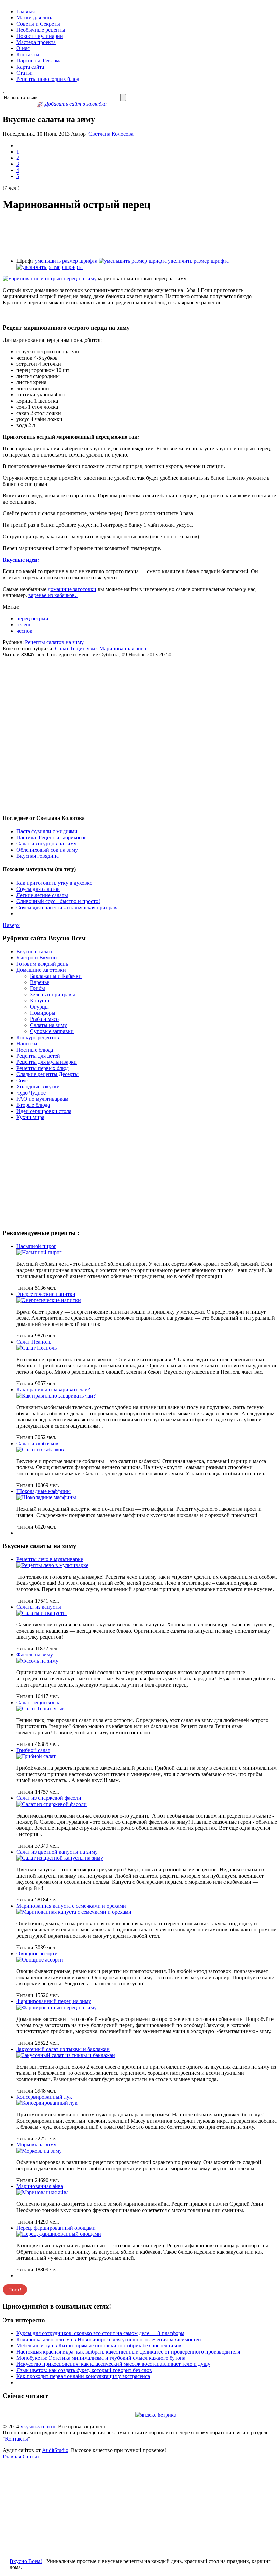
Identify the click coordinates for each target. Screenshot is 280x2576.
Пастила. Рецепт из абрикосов (52, 837)
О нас (23, 48)
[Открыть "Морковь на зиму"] (39, 2151)
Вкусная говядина (38, 856)
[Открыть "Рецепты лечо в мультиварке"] (52, 1565)
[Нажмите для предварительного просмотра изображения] (50, 279)
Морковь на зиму (36, 2145)
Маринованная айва (123, 648)
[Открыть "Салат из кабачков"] (40, 1450)
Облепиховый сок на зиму (47, 850)
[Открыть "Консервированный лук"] (47, 2103)
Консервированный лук (44, 2097)
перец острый (32, 618)
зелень (24, 625)
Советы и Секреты (38, 24)
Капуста (40, 1001)
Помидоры (43, 1013)
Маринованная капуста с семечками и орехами (71, 1906)
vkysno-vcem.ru (38, 2426)
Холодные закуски (38, 1087)
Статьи (25, 73)
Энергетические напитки (46, 1294)
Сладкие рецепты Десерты (47, 1074)
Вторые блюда (33, 1105)
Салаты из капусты (39, 1607)
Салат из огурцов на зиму (46, 844)
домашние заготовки (72, 589)
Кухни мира (30, 1117)
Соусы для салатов (38, 889)
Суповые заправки (52, 1031)
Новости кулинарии (40, 36)
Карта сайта (30, 67)
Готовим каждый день (42, 964)
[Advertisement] (140, 235)
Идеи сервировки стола (44, 1111)
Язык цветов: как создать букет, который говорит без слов (84, 2370)
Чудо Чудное (31, 1093)
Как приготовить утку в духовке (54, 883)
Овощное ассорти (37, 1953)
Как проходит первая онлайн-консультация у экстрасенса (83, 2376)
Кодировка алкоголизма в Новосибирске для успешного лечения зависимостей (109, 2339)
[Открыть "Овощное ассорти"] (40, 1960)
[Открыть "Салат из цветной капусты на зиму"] (60, 1858)
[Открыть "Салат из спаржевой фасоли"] (52, 1804)
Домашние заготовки (41, 970)
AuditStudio (55, 2450)
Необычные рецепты (41, 30)
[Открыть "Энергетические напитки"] (49, 1300)
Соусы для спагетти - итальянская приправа (68, 907)
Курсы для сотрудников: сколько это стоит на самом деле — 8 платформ (100, 2333)
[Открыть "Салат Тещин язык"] (41, 1709)
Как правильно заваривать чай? (53, 1390)
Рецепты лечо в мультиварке (50, 1559)
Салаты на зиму (48, 1025)
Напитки (27, 1044)
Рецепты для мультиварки (47, 1062)
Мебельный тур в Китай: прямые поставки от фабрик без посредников (99, 2346)
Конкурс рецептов (38, 1037)
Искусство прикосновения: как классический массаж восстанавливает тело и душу (113, 2364)
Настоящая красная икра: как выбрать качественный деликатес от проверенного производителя (128, 2352)
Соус (22, 1080)
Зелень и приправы (53, 994)
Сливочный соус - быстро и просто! (58, 901)
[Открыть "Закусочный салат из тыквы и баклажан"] (66, 2055)
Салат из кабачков (37, 1443)
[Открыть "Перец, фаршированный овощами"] (59, 2234)
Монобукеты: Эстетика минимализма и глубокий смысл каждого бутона (101, 2358)
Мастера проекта (36, 42)
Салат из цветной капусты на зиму (57, 1852)
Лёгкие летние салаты (42, 895)
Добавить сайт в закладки (75, 104)
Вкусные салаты (36, 951)
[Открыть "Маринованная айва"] (43, 2192)
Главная (26, 11)
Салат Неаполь (34, 1342)
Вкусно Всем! (26, 2561)
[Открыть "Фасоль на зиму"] (37, 1661)
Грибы (38, 988)
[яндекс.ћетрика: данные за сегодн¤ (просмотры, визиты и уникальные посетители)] (156, 2415)
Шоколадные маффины (44, 1491)
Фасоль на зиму (35, 1655)
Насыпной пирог (36, 1246)
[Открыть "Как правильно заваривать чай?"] (56, 1396)
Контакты (28, 54)
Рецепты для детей (38, 1056)
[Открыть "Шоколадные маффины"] (46, 1497)
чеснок (24, 631)
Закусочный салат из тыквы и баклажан (63, 2049)
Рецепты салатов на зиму (54, 642)
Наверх (11, 925)
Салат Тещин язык (77, 648)
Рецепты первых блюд (43, 1068)
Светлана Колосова (111, 134)
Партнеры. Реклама (39, 61)
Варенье (40, 982)
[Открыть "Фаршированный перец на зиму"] (57, 2007)
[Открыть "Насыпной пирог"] (39, 1252)
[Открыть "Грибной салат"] (36, 1756)
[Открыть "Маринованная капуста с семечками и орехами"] (74, 1912)
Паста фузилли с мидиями (47, 831)
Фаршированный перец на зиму (54, 2001)
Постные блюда (35, 1050)
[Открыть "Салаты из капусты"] (41, 1613)
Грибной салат (33, 1750)
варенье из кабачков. (53, 595)
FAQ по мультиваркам (42, 1099)
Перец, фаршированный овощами (56, 2228)
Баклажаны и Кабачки (56, 976)
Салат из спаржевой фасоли (49, 1798)
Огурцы (39, 1007)
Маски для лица (35, 18)
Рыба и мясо (44, 1019)
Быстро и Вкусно (37, 958)
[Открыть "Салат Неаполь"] (37, 1348)
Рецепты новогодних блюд (48, 79)
